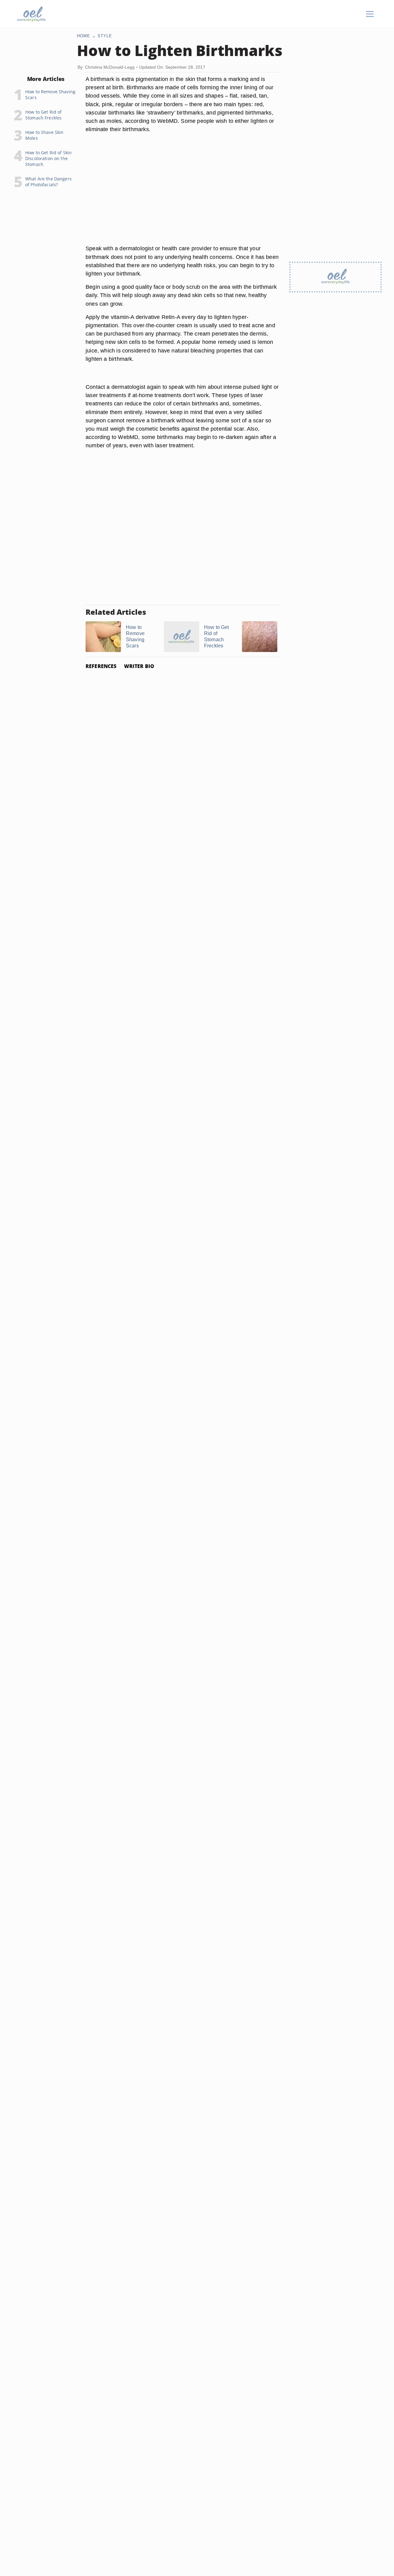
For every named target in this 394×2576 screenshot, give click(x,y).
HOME (84, 36)
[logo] (31, 14)
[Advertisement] (183, 196)
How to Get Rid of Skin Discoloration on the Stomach (48, 158)
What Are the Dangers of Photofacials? (48, 182)
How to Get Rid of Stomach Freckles (43, 115)
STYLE (105, 36)
